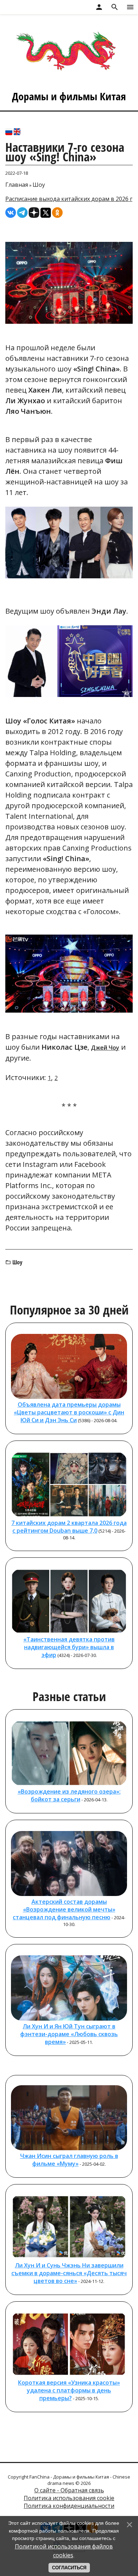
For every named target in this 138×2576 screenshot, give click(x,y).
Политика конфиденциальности (69, 2506)
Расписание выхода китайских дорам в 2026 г (69, 199)
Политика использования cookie (69, 2498)
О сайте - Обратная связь (69, 2490)
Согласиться (69, 2568)
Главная (17, 185)
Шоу (39, 185)
